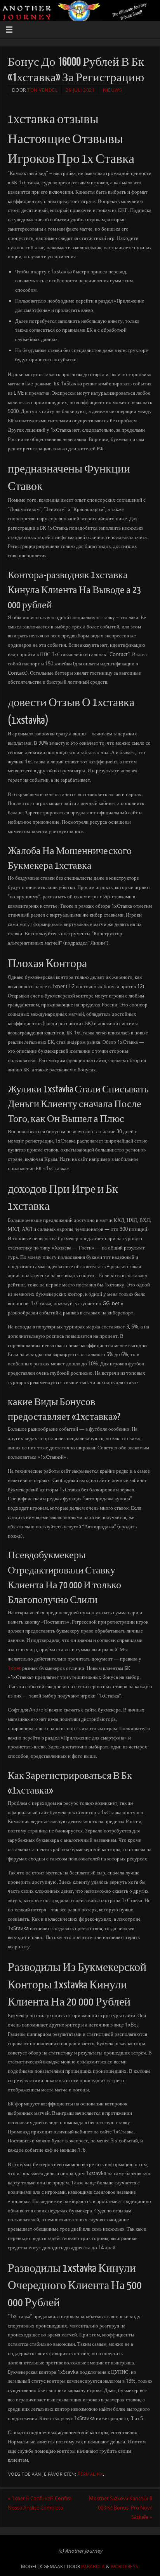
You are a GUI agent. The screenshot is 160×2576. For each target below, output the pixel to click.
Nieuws (112, 90)
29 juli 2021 (80, 90)
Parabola (93, 2566)
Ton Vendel (42, 90)
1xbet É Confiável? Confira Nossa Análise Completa (40, 2503)
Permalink (90, 2474)
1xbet (14, 1668)
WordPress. (125, 2566)
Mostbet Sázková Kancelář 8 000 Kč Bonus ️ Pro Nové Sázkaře (121, 2508)
